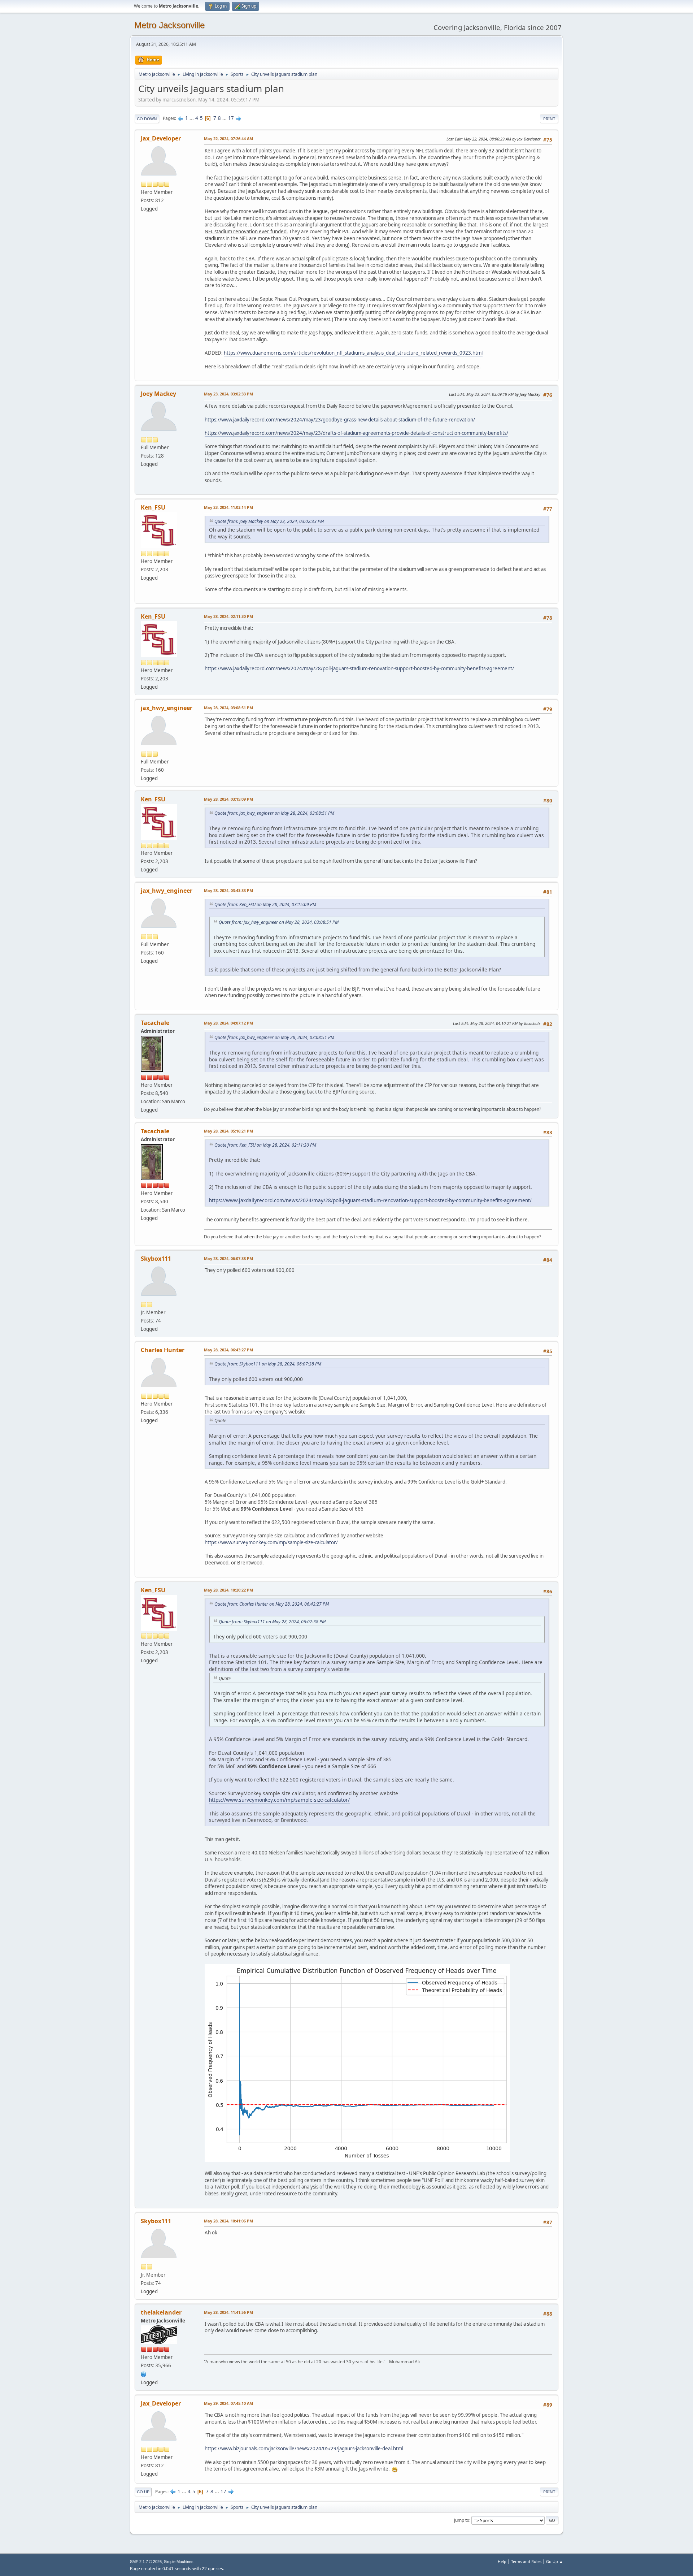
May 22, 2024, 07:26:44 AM (228, 138)
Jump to (462, 2520)
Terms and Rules (526, 2561)
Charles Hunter (163, 1350)
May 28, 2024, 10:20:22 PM (228, 1590)
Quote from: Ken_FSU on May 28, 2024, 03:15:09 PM (265, 904)
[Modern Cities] (144, 2374)
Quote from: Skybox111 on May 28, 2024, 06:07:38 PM (268, 1364)
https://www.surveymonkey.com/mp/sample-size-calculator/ (271, 1542)
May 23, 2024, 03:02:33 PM (228, 394)
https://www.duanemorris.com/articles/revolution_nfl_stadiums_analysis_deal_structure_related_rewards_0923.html (353, 353)
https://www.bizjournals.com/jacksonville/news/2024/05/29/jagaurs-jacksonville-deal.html (304, 2449)
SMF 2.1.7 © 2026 (146, 2562)
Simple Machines (179, 2562)
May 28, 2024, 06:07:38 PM (228, 1258)
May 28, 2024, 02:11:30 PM (228, 616)
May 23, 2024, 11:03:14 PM (228, 507)
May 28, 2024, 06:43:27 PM (228, 1350)
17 (231, 118)
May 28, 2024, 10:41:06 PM (228, 2221)
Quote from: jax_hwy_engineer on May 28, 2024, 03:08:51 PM (274, 813)
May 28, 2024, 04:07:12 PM (228, 1023)
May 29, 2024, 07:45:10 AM (228, 2403)
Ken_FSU (153, 507)
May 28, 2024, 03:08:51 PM (228, 708)
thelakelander (161, 2312)
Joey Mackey (158, 394)
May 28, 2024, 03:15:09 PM (228, 799)
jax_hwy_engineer (167, 708)
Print (549, 119)
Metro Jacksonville (169, 25)
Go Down (147, 119)
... (192, 118)
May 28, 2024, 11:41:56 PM (228, 2312)
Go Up (143, 2492)
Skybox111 (156, 1259)
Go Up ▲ (555, 2561)
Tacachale (155, 1023)
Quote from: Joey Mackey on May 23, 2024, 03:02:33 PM (269, 521)
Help (502, 2561)
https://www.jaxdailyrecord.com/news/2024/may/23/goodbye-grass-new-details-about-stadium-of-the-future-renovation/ (340, 420)
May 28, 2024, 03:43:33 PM (228, 890)
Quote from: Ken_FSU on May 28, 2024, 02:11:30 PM (265, 1145)
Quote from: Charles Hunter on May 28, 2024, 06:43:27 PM (272, 1604)
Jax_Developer (161, 138)
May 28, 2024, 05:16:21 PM (228, 1131)
